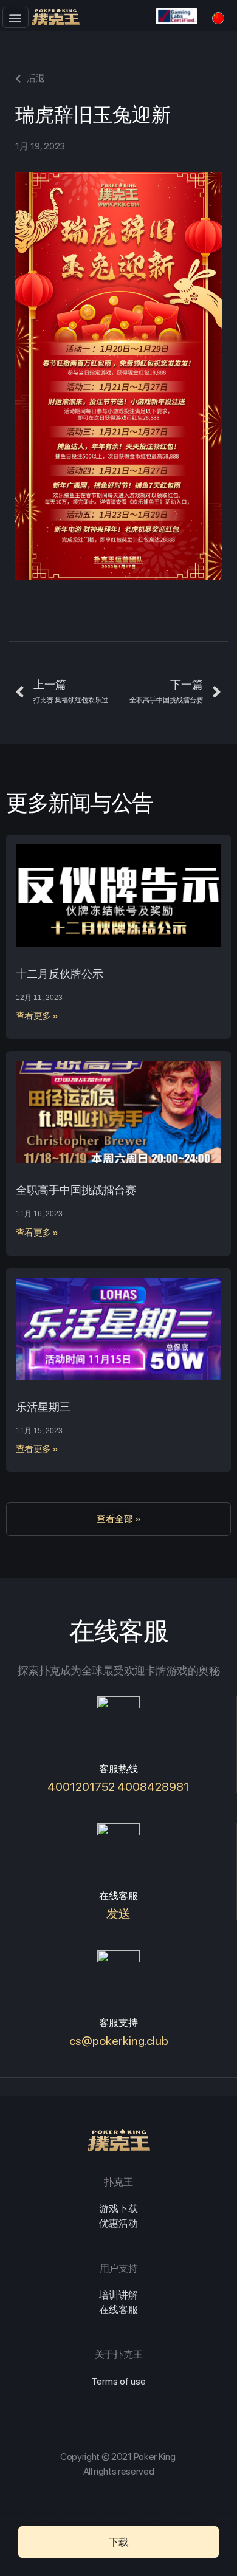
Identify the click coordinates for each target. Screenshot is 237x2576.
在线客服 (118, 2310)
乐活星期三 (43, 1407)
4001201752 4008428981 (118, 1787)
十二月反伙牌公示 (60, 974)
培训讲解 (118, 2295)
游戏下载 (118, 2209)
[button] (15, 17)
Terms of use (118, 2381)
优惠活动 (118, 2223)
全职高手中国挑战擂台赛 (76, 1190)
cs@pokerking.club (119, 2041)
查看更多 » (37, 1016)
